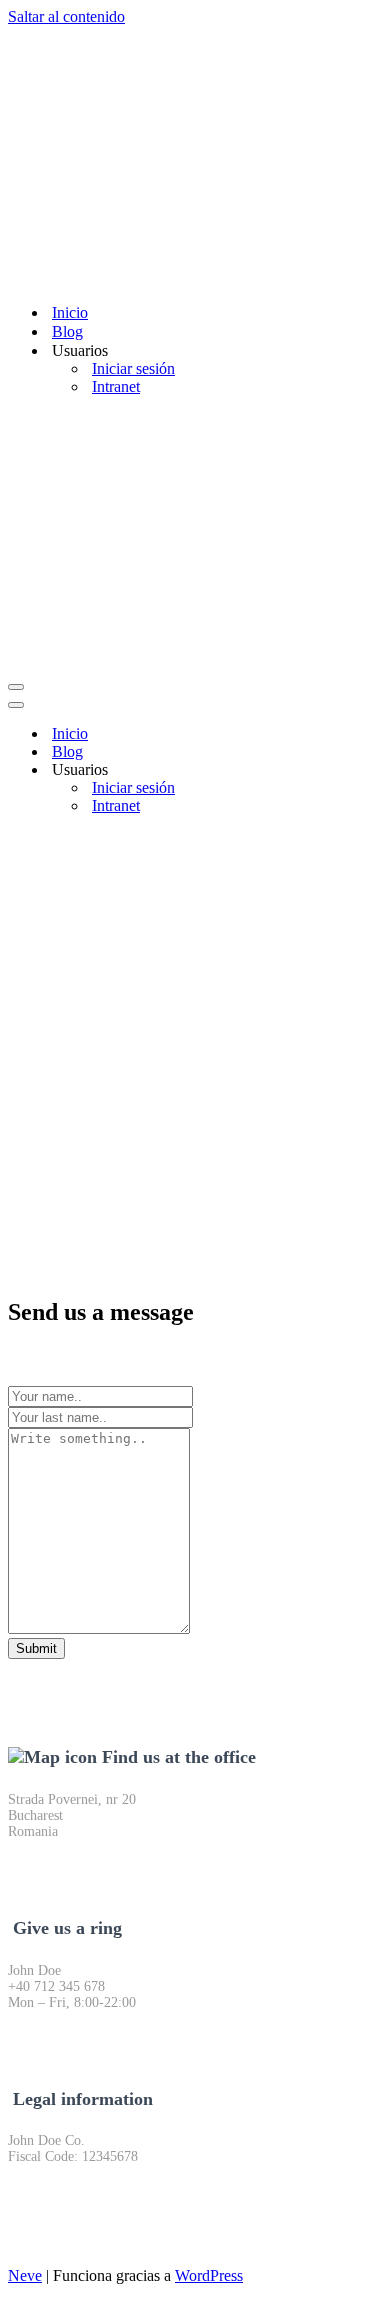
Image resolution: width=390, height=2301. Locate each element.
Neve (25, 2275)
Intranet (116, 386)
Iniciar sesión (133, 368)
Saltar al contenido (66, 16)
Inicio (70, 312)
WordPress (209, 2275)
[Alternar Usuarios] (358, 770)
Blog (67, 331)
